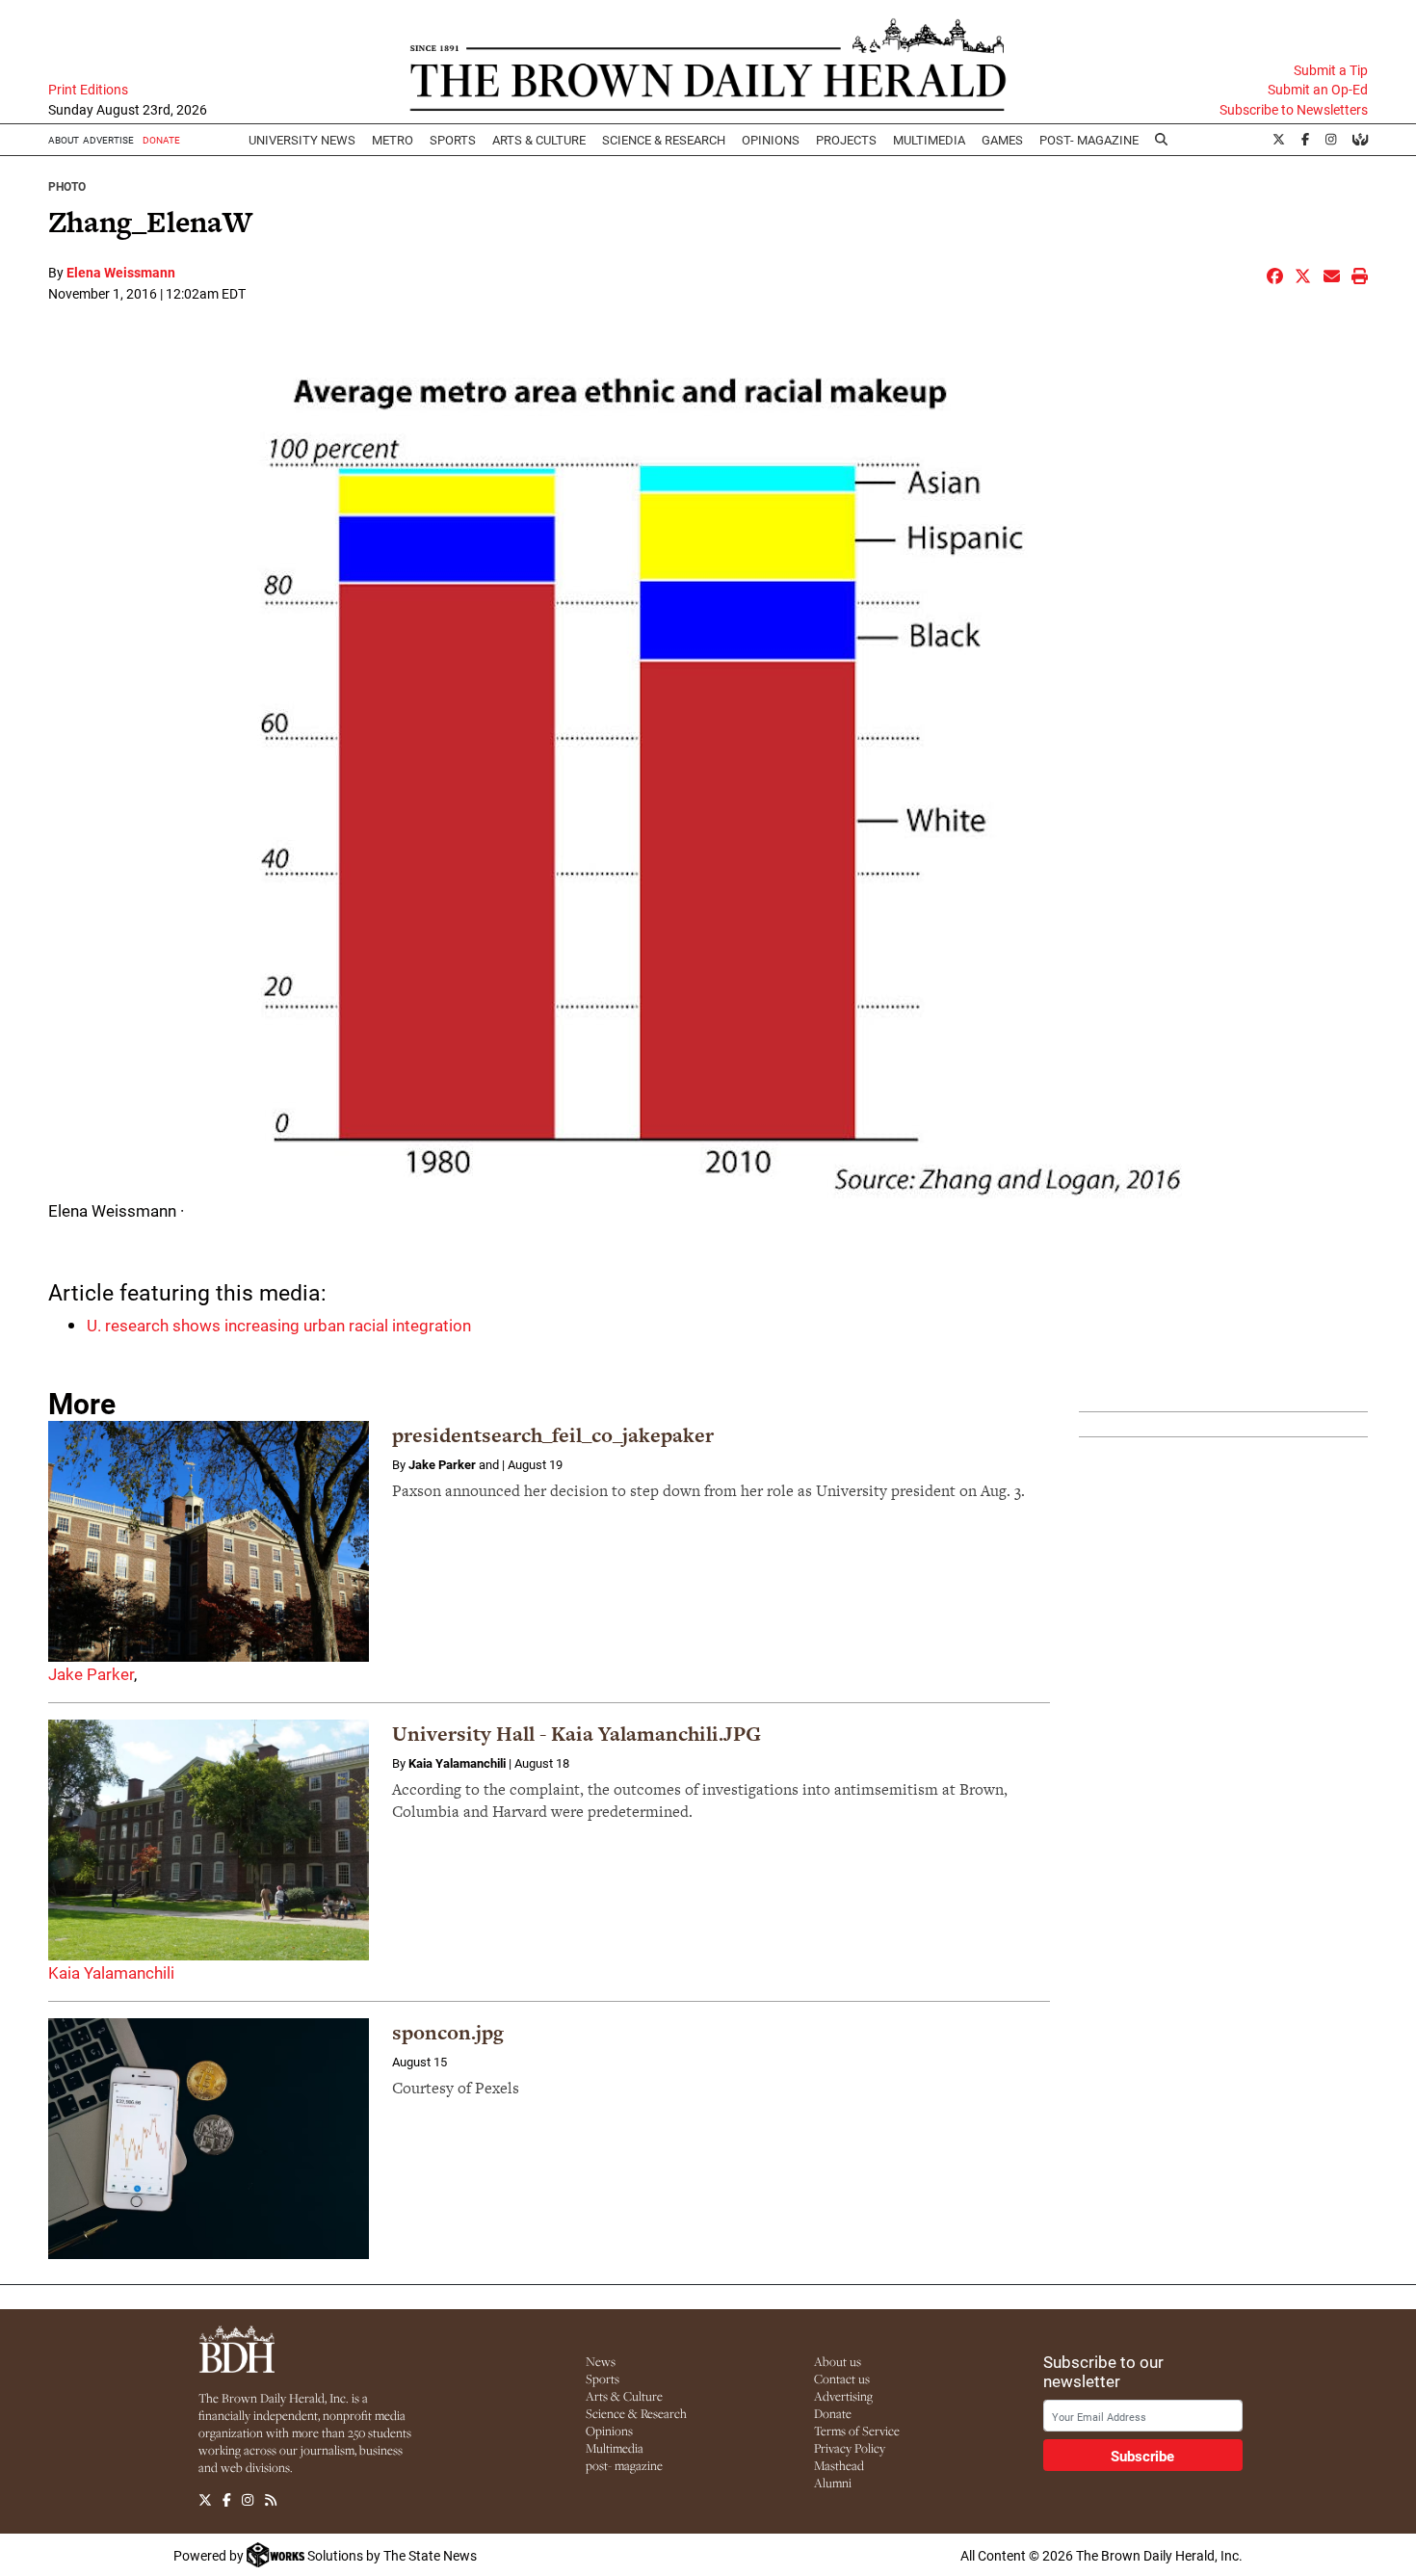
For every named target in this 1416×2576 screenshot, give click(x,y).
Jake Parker (91, 1674)
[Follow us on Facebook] (227, 2501)
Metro (393, 140)
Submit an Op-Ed (1318, 90)
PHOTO (67, 186)
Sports (453, 140)
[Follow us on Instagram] (248, 2501)
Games (1002, 140)
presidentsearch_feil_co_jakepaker (553, 1435)
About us (838, 2361)
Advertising (843, 2396)
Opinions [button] (771, 140)
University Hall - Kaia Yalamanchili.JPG (577, 1734)
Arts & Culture (624, 2396)
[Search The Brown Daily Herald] (1162, 140)
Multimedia (929, 140)
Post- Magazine (1089, 140)
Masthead (839, 2465)
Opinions (609, 2431)
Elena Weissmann (121, 272)
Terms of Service (857, 2431)
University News (302, 140)
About (64, 140)
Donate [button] (161, 140)
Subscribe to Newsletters (1294, 110)
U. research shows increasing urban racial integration (279, 1325)
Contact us (842, 2379)
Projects (846, 140)
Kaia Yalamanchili (111, 1972)
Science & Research (664, 140)
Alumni (833, 2483)
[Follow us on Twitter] (205, 2501)
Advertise (108, 140)
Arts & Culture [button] (539, 140)
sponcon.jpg (448, 2032)
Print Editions (88, 90)
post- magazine (624, 2465)
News (601, 2361)
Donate (833, 2413)
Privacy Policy (850, 2448)
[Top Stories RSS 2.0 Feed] (271, 2501)
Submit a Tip (1331, 70)
